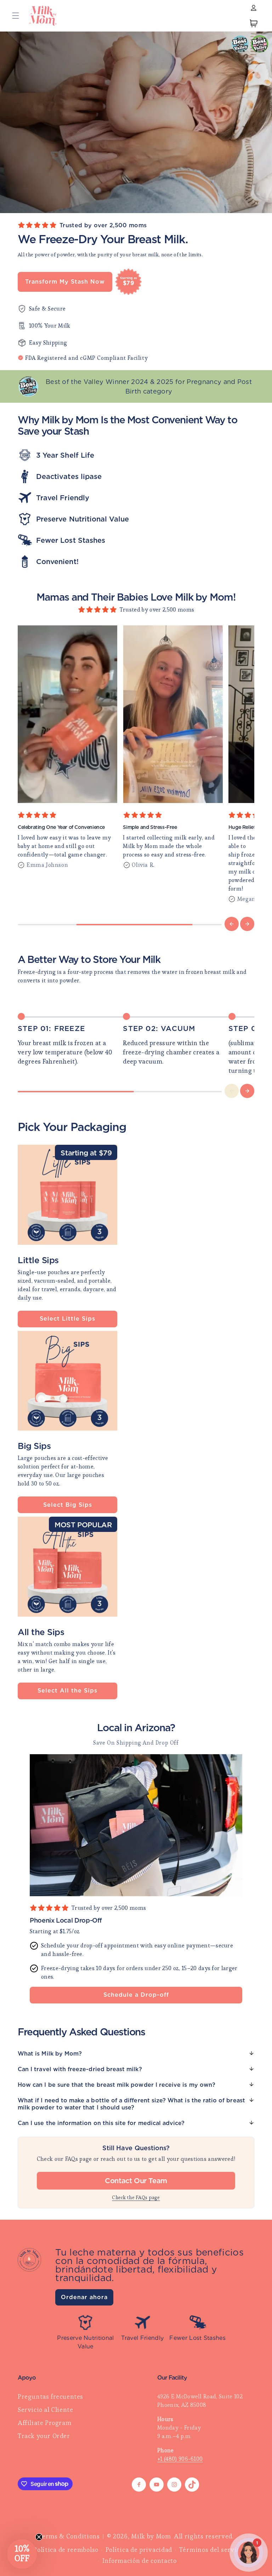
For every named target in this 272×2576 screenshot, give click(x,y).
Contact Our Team (136, 2181)
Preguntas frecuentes (50, 2396)
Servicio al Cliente (45, 2410)
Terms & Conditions (69, 2536)
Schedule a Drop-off (136, 1995)
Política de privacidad (139, 2550)
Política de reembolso (66, 2550)
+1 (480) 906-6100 (180, 2459)
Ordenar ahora (84, 2297)
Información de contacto (140, 2561)
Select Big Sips (68, 1505)
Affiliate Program (44, 2423)
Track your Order (44, 2436)
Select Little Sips (67, 1319)
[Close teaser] (39, 2537)
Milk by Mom (151, 2536)
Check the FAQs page (136, 2197)
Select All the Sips (67, 1691)
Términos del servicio (212, 2550)
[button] (16, 16)
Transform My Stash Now (65, 282)
